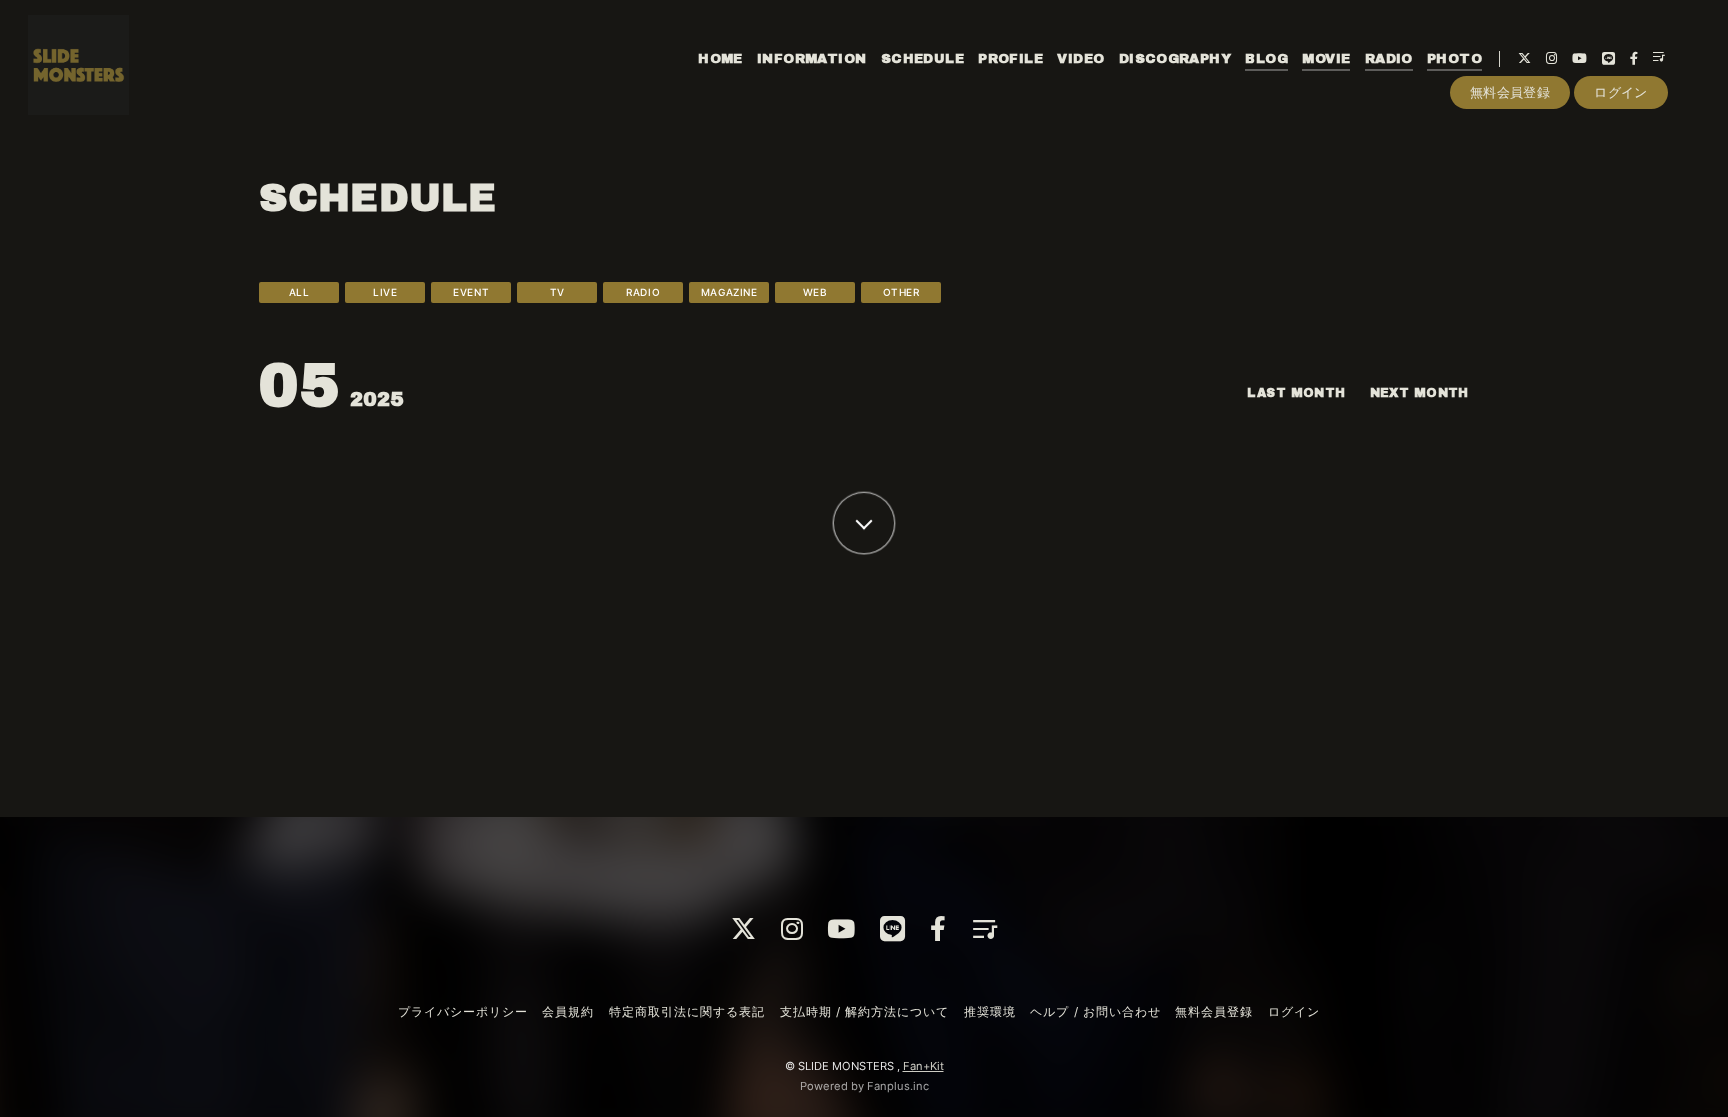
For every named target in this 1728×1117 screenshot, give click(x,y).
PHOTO (1454, 59)
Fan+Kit (923, 1066)
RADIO (1389, 59)
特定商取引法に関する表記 (687, 1011)
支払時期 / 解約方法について (865, 1011)
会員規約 (568, 1011)
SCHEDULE (922, 59)
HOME (720, 59)
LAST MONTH (1296, 393)
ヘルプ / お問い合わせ (1095, 1011)
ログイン (1621, 92)
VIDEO (1080, 59)
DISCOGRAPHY (1175, 59)
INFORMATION (811, 59)
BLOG (1266, 59)
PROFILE (1010, 59)
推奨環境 (990, 1011)
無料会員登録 (1510, 92)
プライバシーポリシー (463, 1011)
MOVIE (1326, 59)
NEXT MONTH (1419, 393)
